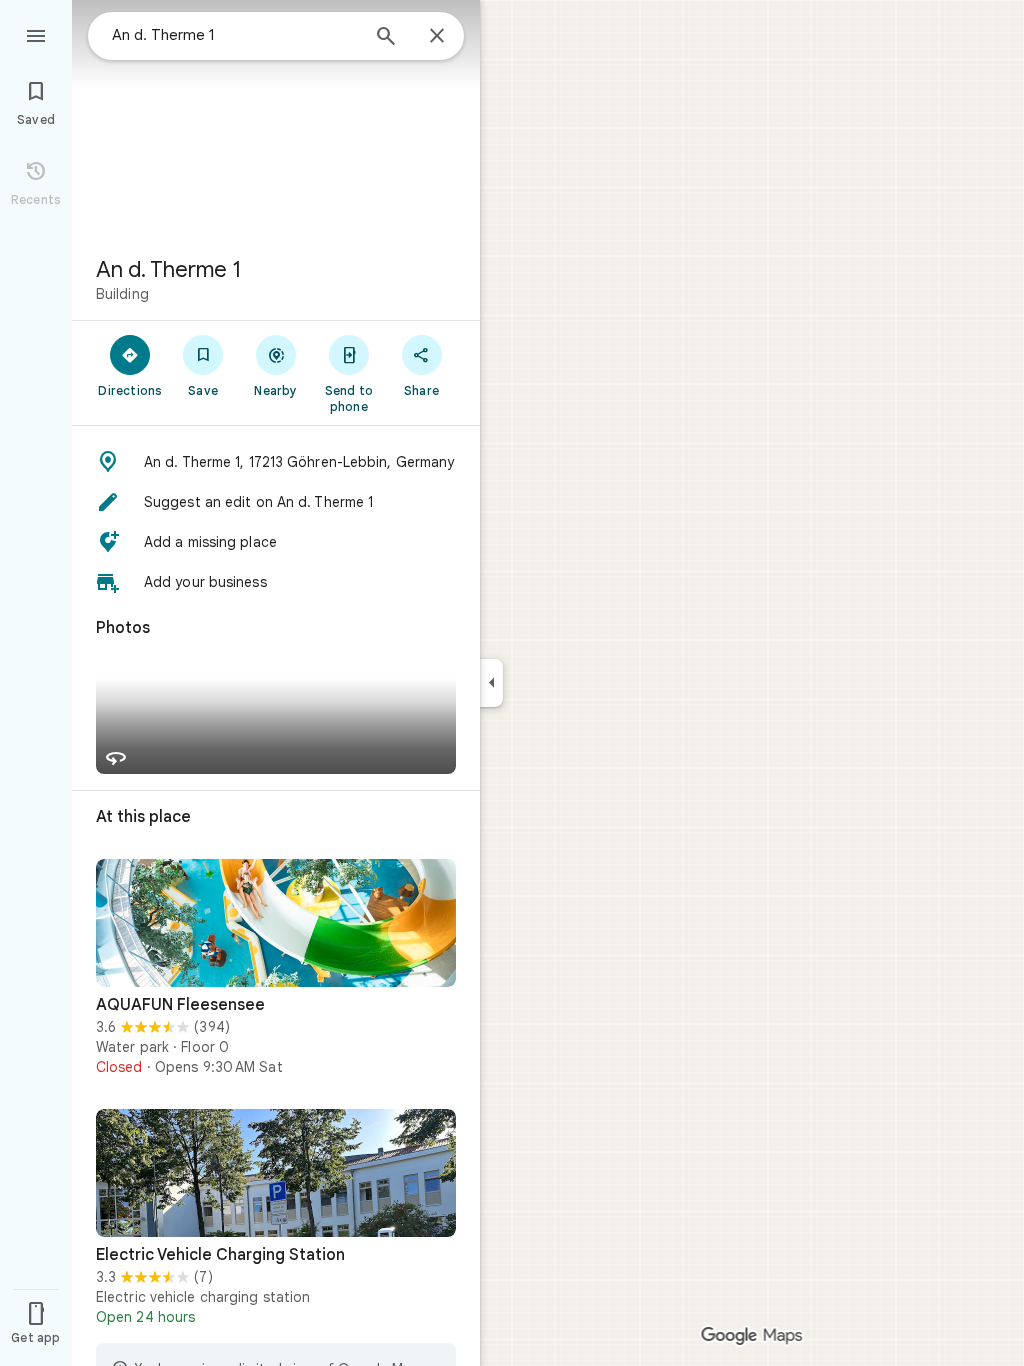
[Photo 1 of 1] (276, 923)
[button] (276, 462)
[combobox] (235, 35)
